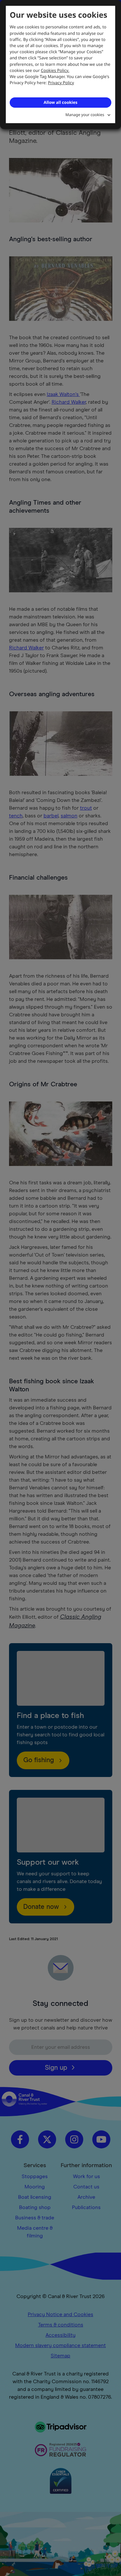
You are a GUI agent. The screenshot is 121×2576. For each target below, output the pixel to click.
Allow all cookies (60, 102)
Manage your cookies (85, 115)
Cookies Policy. (55, 70)
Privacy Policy (61, 83)
